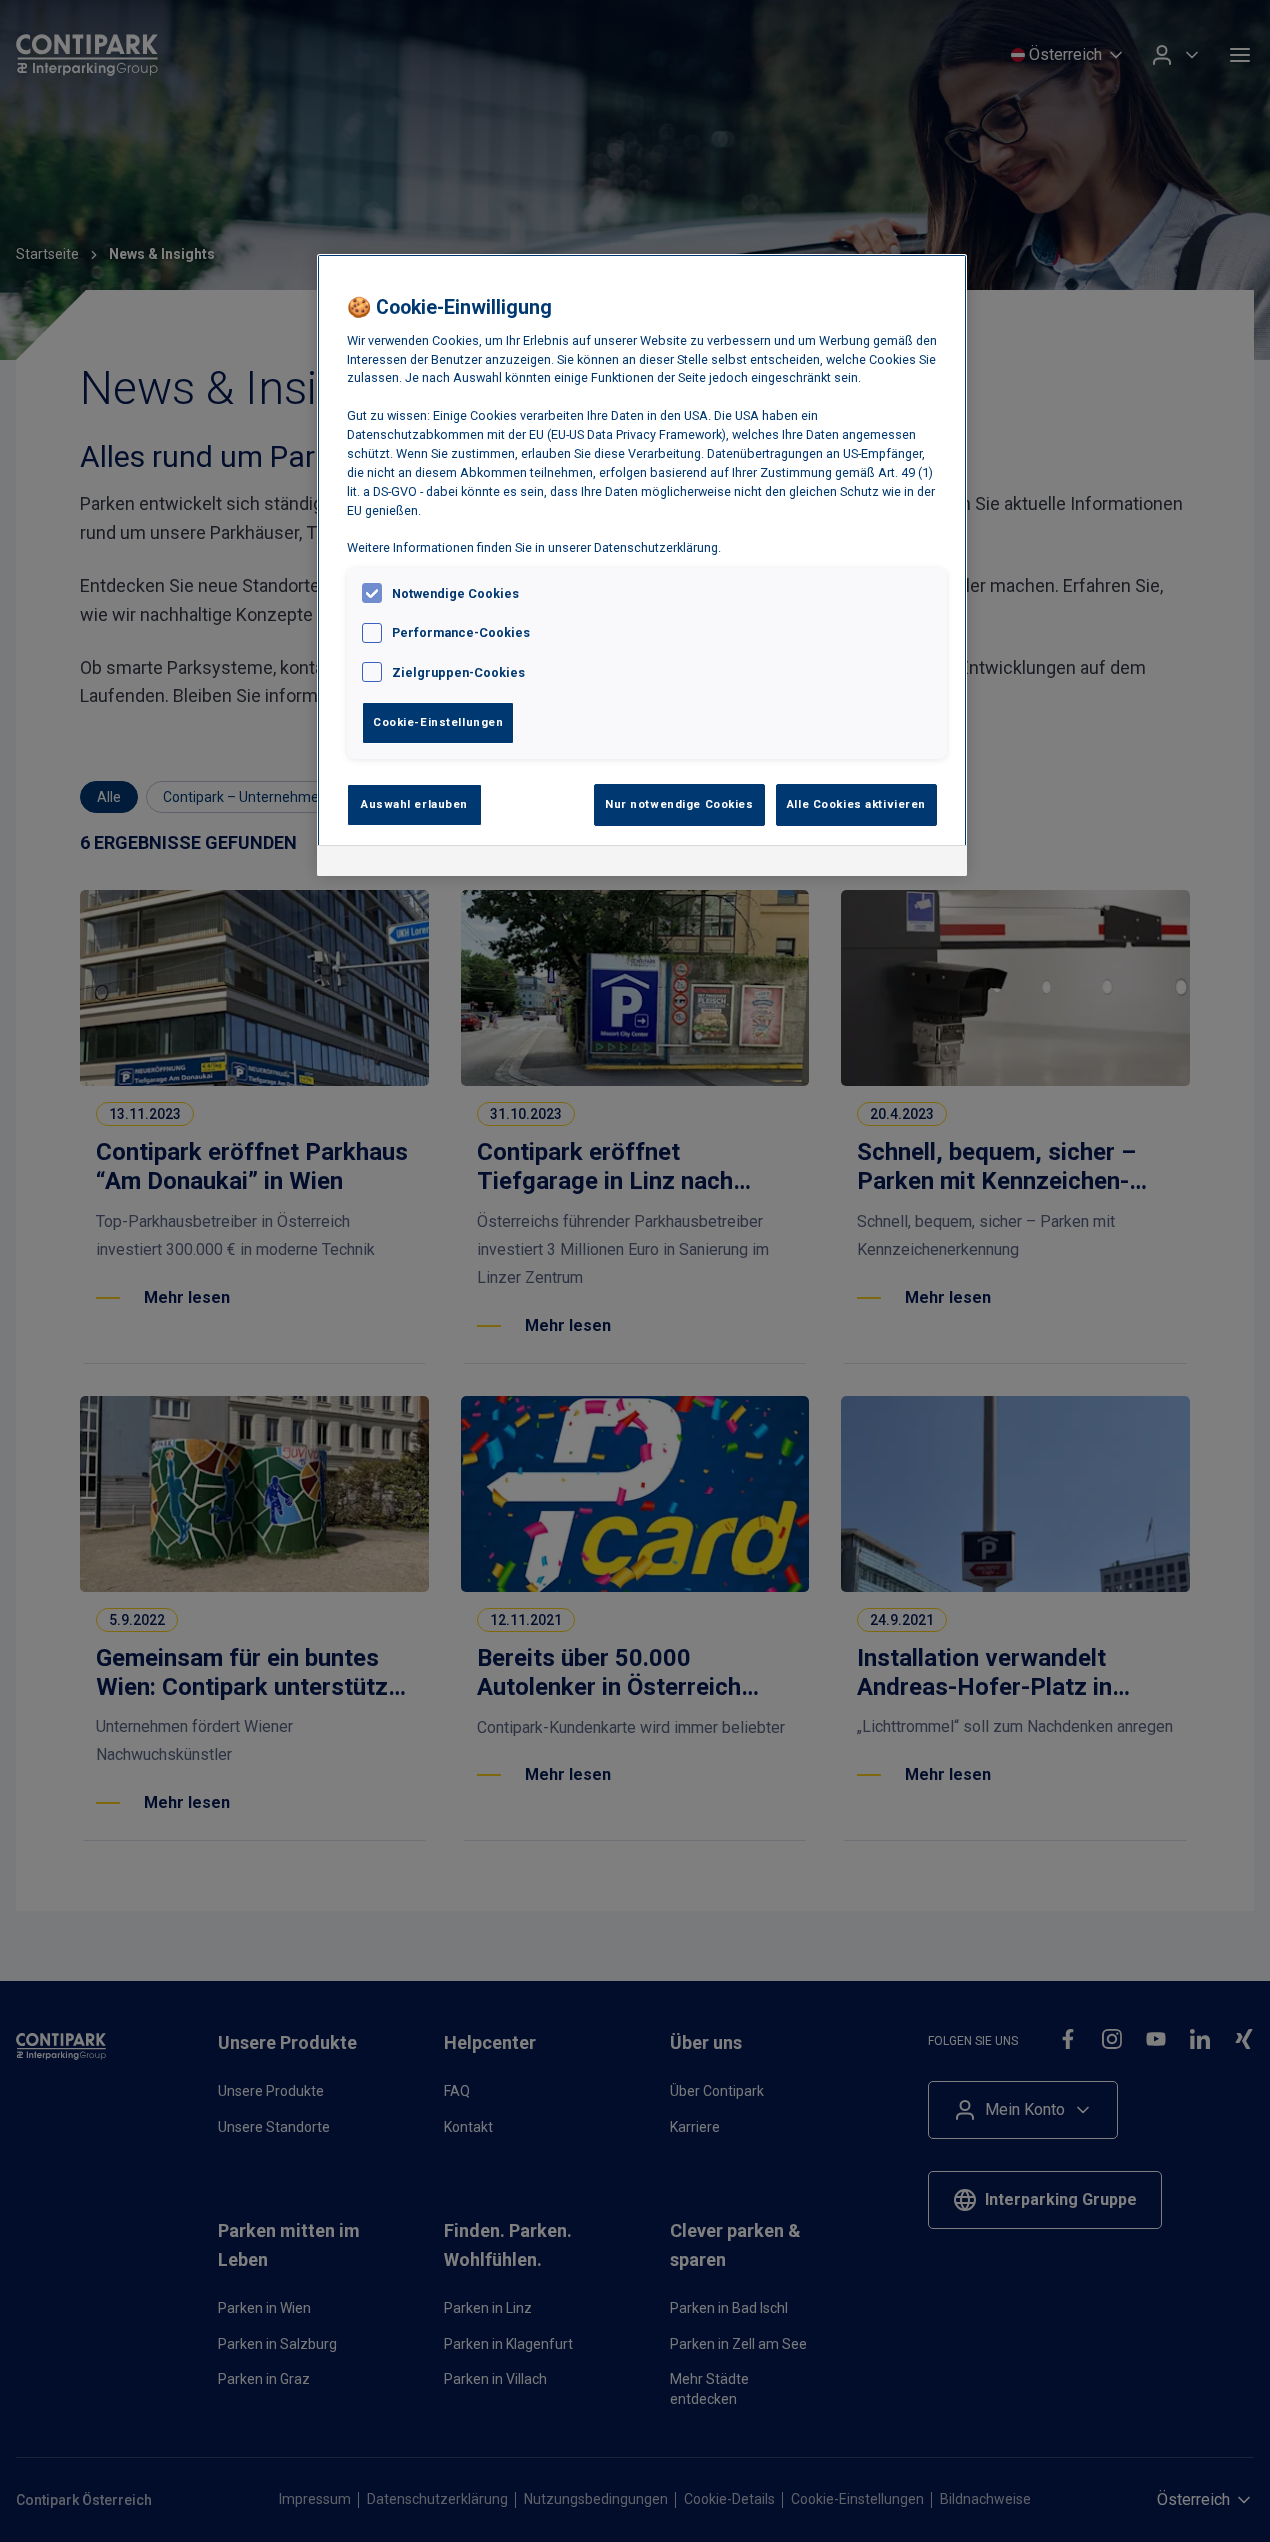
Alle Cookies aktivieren (856, 804)
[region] (642, 565)
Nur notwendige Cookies (679, 804)
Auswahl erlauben (414, 804)
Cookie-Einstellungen (438, 722)
